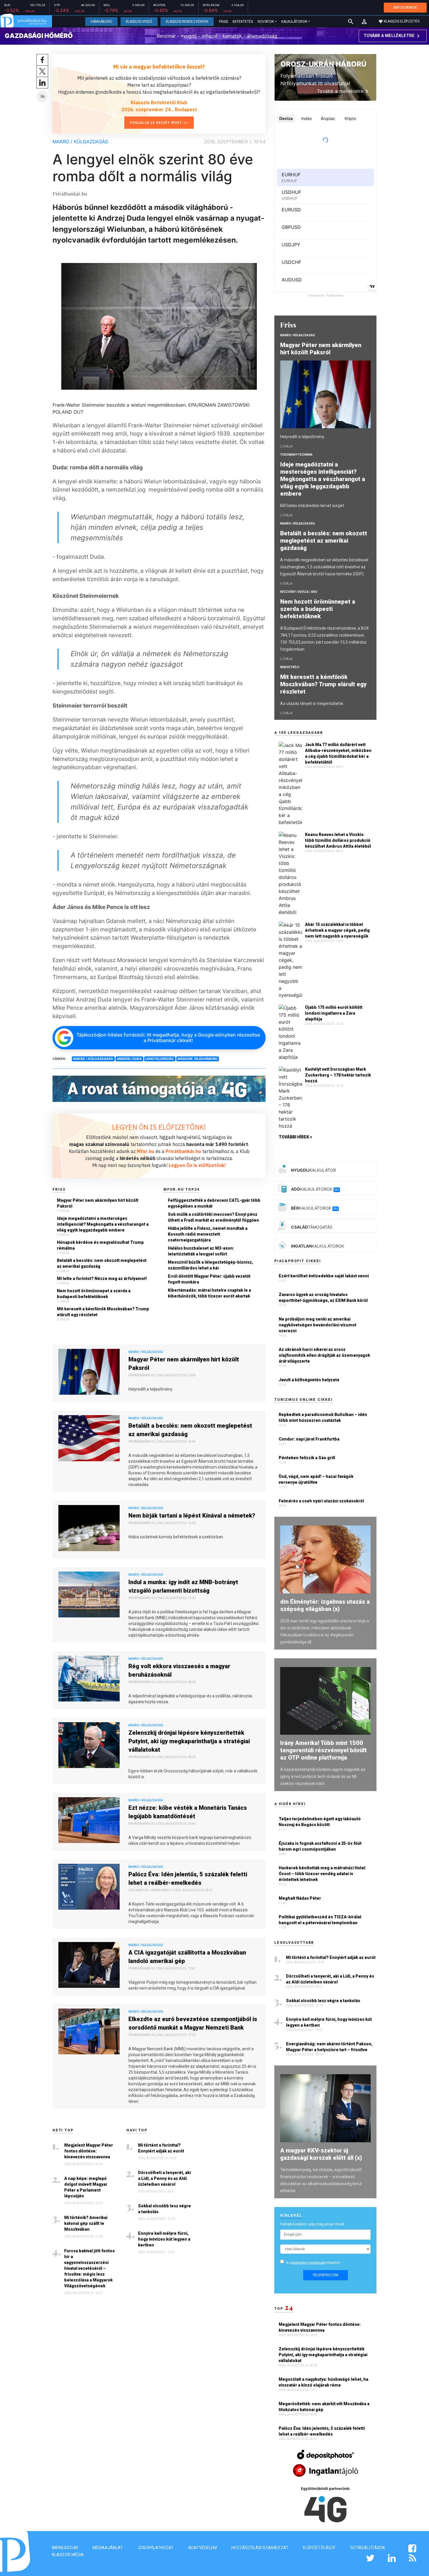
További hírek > (295, 1137)
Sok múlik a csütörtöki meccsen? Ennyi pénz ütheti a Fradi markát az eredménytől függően (213, 1217)
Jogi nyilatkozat (156, 2548)
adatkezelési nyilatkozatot (308, 2263)
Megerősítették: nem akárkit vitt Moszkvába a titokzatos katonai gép (324, 2407)
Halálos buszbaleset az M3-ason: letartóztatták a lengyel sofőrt (201, 1251)
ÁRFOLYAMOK (405, 7)
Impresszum (65, 2548)
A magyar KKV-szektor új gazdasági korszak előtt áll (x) (321, 2154)
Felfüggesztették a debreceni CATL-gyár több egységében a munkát (214, 1203)
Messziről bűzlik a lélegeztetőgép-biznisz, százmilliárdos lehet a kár (210, 1265)
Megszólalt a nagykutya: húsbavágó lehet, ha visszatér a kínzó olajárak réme (324, 2382)
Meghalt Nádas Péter (300, 1898)
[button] (364, 22)
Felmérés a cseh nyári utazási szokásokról (321, 1501)
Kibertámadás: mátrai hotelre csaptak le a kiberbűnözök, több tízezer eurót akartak (209, 1293)
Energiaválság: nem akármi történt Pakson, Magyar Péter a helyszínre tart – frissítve (329, 2047)
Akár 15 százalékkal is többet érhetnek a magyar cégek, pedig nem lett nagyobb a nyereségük (337, 930)
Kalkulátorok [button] (294, 22)
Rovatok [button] (266, 22)
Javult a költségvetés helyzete (309, 1380)
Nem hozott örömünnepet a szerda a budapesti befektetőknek (94, 1294)
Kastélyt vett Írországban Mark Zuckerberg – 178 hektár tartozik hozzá (338, 1075)
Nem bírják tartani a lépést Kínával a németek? (192, 1516)
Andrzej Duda (129, 1059)
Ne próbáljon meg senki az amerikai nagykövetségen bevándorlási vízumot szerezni (318, 1325)
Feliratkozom (326, 2275)
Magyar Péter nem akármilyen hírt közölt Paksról (98, 1203)
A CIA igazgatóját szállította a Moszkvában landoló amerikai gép (187, 1957)
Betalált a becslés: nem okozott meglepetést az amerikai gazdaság (102, 1263)
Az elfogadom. (313, 2263)
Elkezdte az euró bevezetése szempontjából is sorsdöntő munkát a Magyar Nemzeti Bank (193, 2023)
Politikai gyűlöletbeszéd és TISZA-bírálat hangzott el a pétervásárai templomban (320, 1920)
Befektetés (243, 22)
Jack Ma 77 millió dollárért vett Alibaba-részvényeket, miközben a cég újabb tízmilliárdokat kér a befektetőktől (338, 753)
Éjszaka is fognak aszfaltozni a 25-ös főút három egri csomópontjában (320, 1846)
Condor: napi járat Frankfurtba (309, 1439)
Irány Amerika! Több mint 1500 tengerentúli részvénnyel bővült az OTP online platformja (324, 1750)
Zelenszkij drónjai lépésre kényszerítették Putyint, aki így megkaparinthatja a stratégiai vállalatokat (189, 1741)
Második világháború (197, 1059)
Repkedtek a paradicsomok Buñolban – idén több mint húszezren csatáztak (323, 1417)
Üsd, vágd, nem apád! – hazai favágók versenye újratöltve (316, 1479)
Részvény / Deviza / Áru (299, 592)
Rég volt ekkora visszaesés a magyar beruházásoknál (179, 1670)
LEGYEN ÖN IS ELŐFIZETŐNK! (159, 1127)
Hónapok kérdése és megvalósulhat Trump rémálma (100, 1245)
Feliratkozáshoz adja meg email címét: (313, 2224)
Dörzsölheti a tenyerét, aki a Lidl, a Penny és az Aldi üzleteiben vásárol (164, 2178)
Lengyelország (160, 1059)
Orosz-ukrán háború (323, 64)
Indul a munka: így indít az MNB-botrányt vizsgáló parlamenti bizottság (183, 1586)
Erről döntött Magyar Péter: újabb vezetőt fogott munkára (209, 1279)
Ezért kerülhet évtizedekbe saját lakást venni (324, 1276)
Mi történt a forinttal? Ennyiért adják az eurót (161, 2148)
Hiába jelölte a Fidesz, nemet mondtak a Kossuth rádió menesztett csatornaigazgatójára (208, 1234)
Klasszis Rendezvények (187, 22)
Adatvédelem (203, 2548)
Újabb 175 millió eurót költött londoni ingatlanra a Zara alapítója (334, 1013)
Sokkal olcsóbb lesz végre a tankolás (164, 2209)
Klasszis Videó (139, 22)
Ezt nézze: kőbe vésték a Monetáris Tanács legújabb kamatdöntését (188, 1812)
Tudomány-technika (296, 455)
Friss (223, 22)
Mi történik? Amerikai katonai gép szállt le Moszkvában (86, 2223)
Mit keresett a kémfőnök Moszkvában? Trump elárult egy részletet (103, 1312)
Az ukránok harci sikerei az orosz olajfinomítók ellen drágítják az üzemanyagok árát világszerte (324, 1355)
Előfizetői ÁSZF (319, 2548)
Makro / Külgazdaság (80, 142)
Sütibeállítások (368, 2548)
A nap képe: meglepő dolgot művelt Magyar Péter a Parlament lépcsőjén (86, 2187)
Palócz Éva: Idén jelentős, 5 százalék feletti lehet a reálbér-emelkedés (188, 1879)
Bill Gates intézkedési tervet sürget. (313, 506)
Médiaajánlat (108, 2548)
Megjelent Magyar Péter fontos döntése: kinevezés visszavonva (89, 2151)
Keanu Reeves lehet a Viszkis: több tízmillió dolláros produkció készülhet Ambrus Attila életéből (338, 840)
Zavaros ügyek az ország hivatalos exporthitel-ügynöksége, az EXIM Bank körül (323, 1297)
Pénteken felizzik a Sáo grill (307, 1458)
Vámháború (101, 22)
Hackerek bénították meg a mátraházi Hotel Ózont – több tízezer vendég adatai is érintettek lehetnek (322, 1874)
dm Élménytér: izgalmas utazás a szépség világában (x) (325, 1605)
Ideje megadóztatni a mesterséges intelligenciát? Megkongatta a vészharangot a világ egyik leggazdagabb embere (103, 1224)
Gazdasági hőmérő (39, 36)
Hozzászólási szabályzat (260, 2548)
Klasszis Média (68, 2555)
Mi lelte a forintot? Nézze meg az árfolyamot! (102, 1279)
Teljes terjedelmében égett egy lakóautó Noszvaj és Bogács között (320, 1822)
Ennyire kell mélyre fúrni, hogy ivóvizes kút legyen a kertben (164, 2239)
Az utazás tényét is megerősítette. (312, 703)
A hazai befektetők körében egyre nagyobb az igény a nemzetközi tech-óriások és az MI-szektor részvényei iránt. (323, 1776)
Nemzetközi (290, 667)
